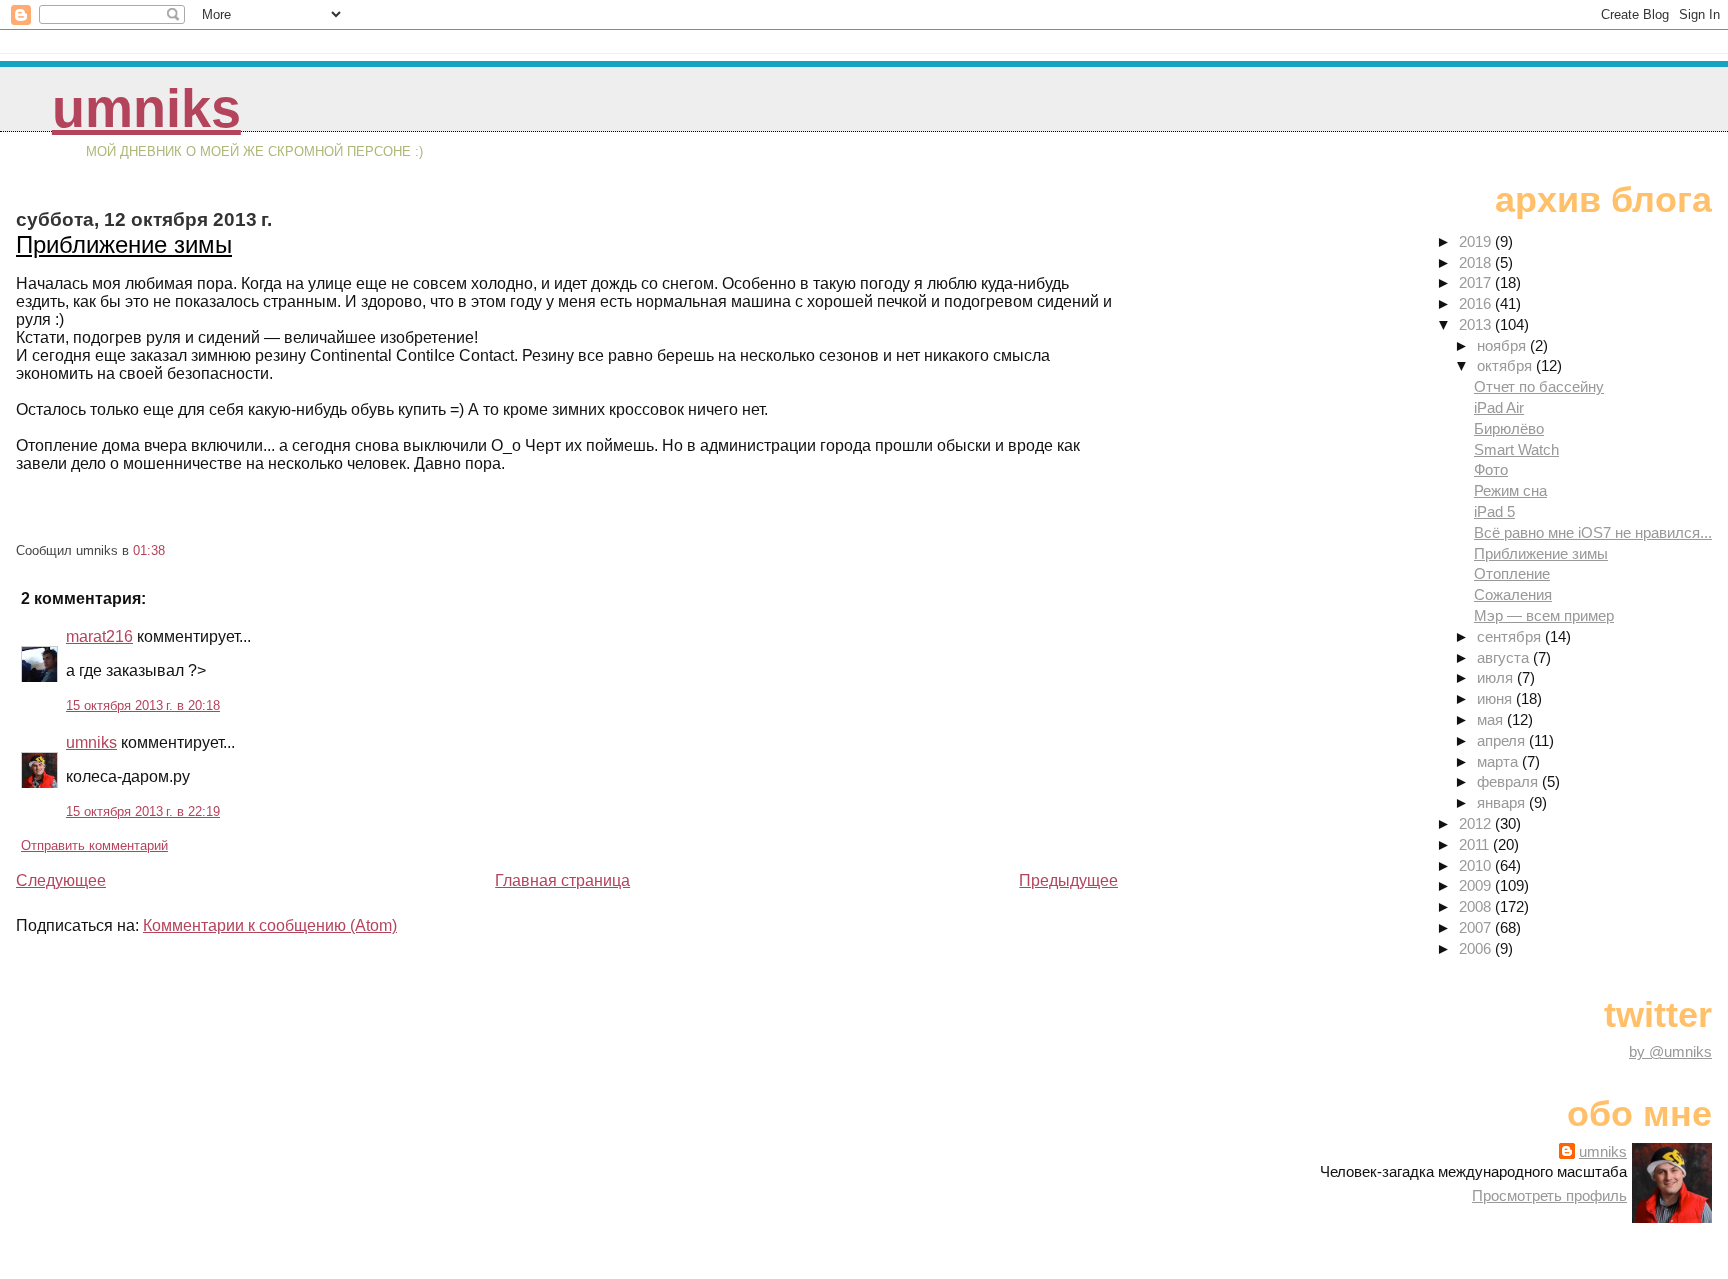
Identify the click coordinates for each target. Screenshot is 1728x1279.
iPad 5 (1494, 511)
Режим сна (1510, 490)
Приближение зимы (124, 244)
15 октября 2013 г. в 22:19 (143, 811)
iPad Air (1499, 407)
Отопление (1512, 573)
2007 (1477, 927)
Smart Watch (1516, 449)
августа (1505, 657)
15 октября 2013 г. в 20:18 (143, 705)
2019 (1477, 241)
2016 (1477, 303)
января (1503, 802)
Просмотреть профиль (1549, 1195)
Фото (1491, 469)
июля (1497, 677)
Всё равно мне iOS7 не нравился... (1593, 532)
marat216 (99, 636)
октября (1506, 365)
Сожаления (1513, 594)
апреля (1503, 740)
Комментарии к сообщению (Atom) (270, 925)
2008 (1477, 906)
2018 (1477, 262)
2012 (1477, 823)
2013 (1477, 324)
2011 (1476, 844)
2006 (1477, 948)
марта (1499, 761)
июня (1496, 698)
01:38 (149, 550)
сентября (1511, 636)
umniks (146, 108)
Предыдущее (1068, 880)
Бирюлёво (1509, 428)
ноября (1503, 345)
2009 (1477, 885)
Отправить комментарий (94, 845)
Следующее (61, 880)
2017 (1477, 282)
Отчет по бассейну (1539, 386)
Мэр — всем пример (1544, 615)
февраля (1509, 781)
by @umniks (1670, 1051)
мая (1492, 719)
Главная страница (562, 880)
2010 (1477, 865)
